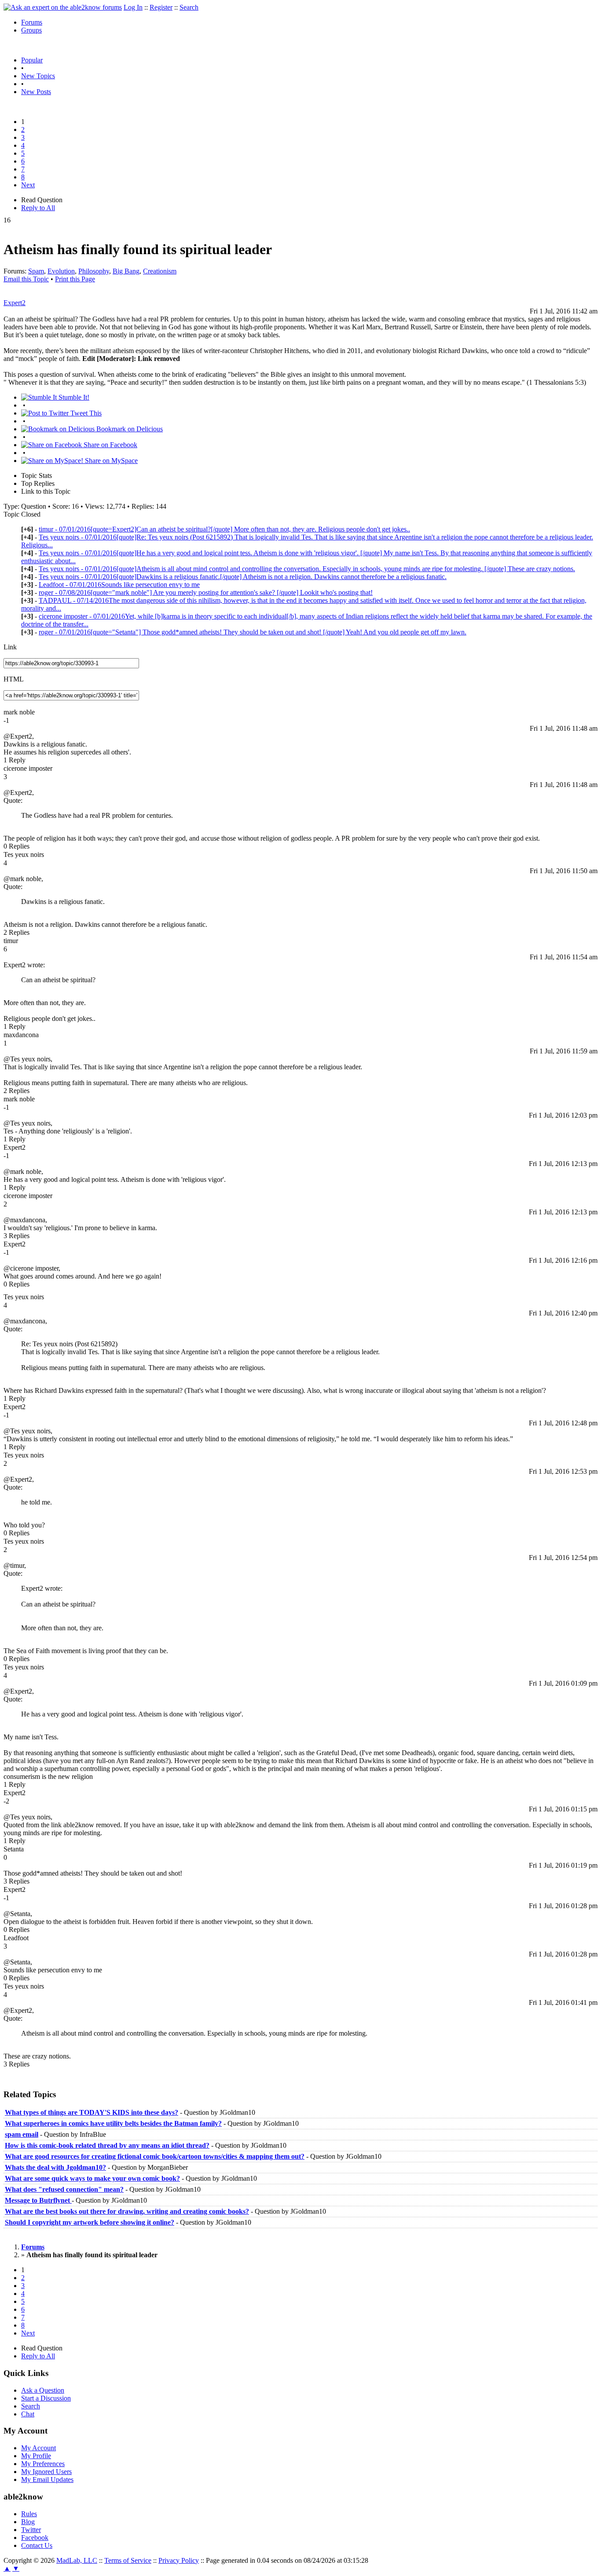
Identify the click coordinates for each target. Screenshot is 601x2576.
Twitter (31, 2530)
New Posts (36, 92)
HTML (14, 679)
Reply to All (38, 208)
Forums (32, 22)
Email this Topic (26, 279)
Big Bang (126, 271)
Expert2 (15, 303)
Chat (28, 2414)
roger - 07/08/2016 (206, 592)
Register (161, 7)
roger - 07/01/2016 (253, 632)
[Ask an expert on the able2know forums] (63, 7)
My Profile (36, 2456)
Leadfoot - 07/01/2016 (119, 585)
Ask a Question (43, 2390)
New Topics (38, 76)
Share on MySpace (110, 461)
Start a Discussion (46, 2398)
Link (10, 647)
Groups (31, 30)
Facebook (35, 2538)
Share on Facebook (110, 445)
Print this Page (75, 279)
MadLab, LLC (77, 2560)
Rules (29, 2514)
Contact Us (37, 2545)
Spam (36, 271)
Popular (32, 60)
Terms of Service (128, 2560)
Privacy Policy (179, 2560)
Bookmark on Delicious (129, 429)
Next (28, 185)
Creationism (160, 271)
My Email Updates (47, 2479)
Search (189, 7)
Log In (133, 7)
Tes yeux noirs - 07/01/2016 (307, 569)
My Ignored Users (46, 2472)
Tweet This (85, 413)
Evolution (61, 271)
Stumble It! (73, 397)
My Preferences (43, 2464)
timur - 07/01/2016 (224, 529)
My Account (38, 2448)
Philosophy (94, 271)
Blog (28, 2522)
